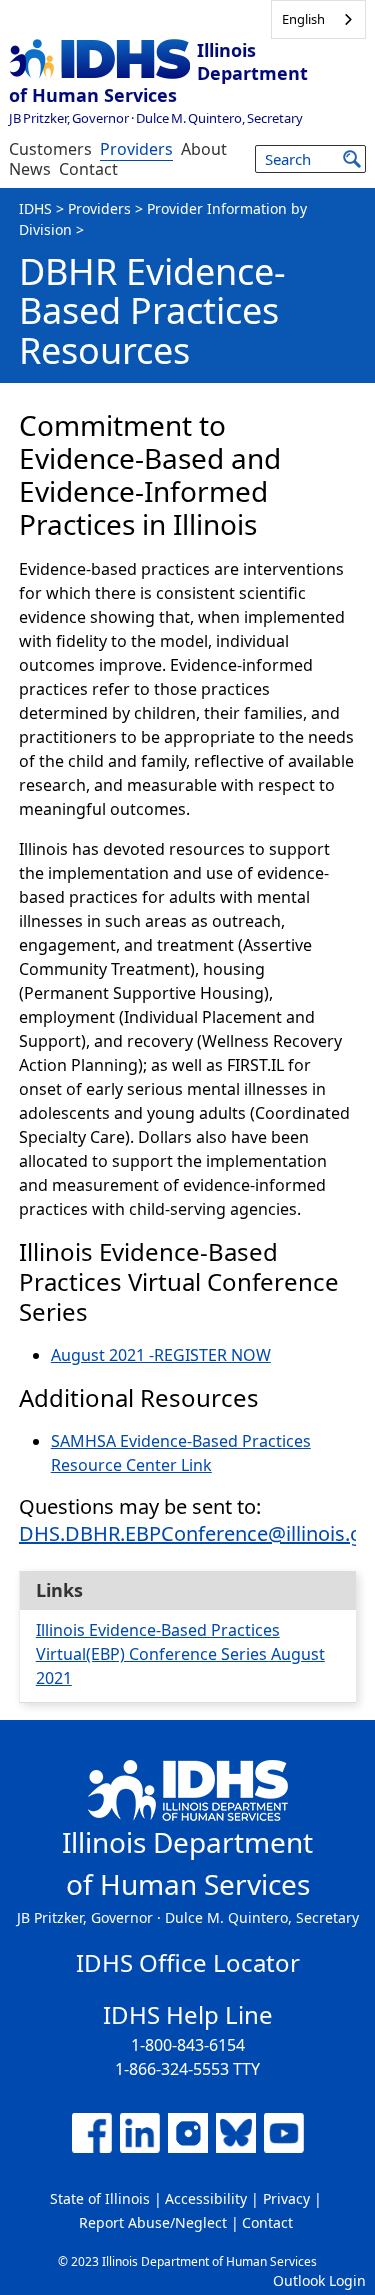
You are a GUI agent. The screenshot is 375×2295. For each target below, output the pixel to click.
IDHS (35, 208)
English (303, 19)
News (30, 169)
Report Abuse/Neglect (153, 2222)
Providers (136, 149)
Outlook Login (319, 2280)
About (204, 149)
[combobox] (318, 19)
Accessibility (206, 2198)
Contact (88, 169)
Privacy (286, 2198)
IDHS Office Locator (188, 1962)
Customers (50, 149)
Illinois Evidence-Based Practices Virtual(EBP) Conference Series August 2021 (180, 1654)
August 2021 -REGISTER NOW (161, 1355)
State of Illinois (100, 2198)
